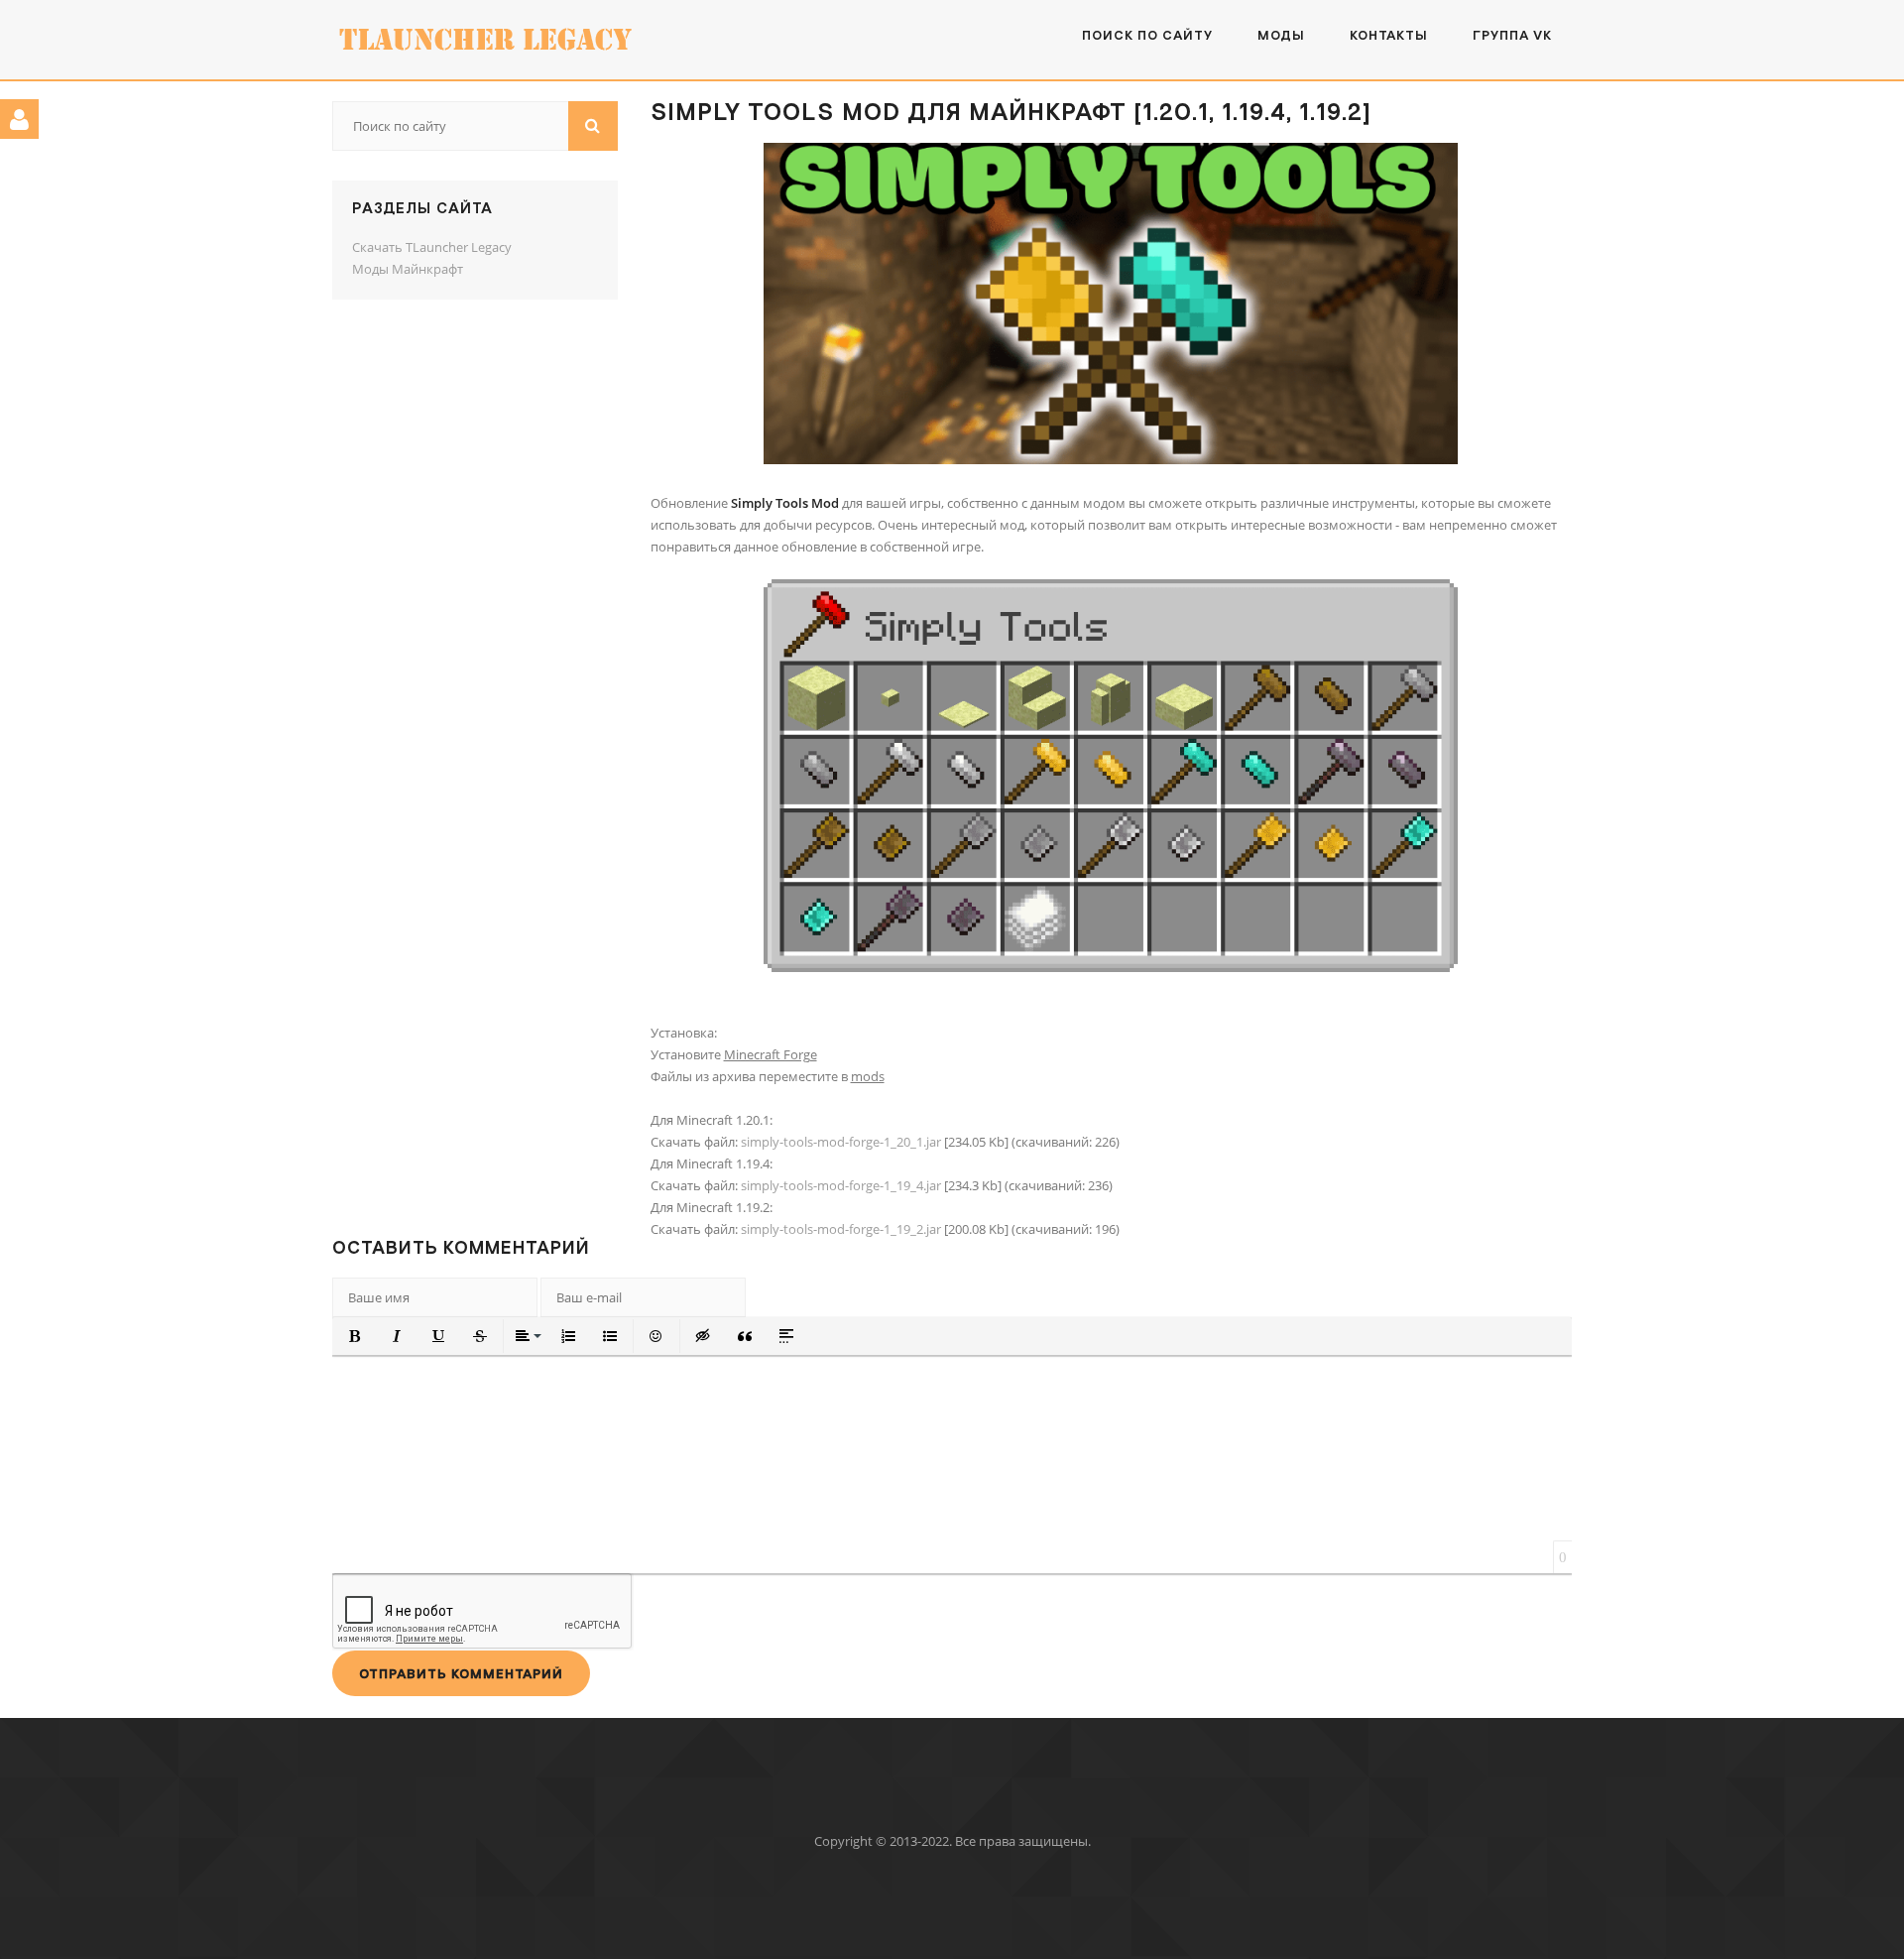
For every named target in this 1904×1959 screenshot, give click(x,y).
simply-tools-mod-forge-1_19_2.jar (841, 1229)
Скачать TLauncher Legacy (432, 247)
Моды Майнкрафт (408, 269)
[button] (355, 1336)
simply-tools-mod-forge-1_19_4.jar (841, 1185)
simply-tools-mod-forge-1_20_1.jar (841, 1142)
